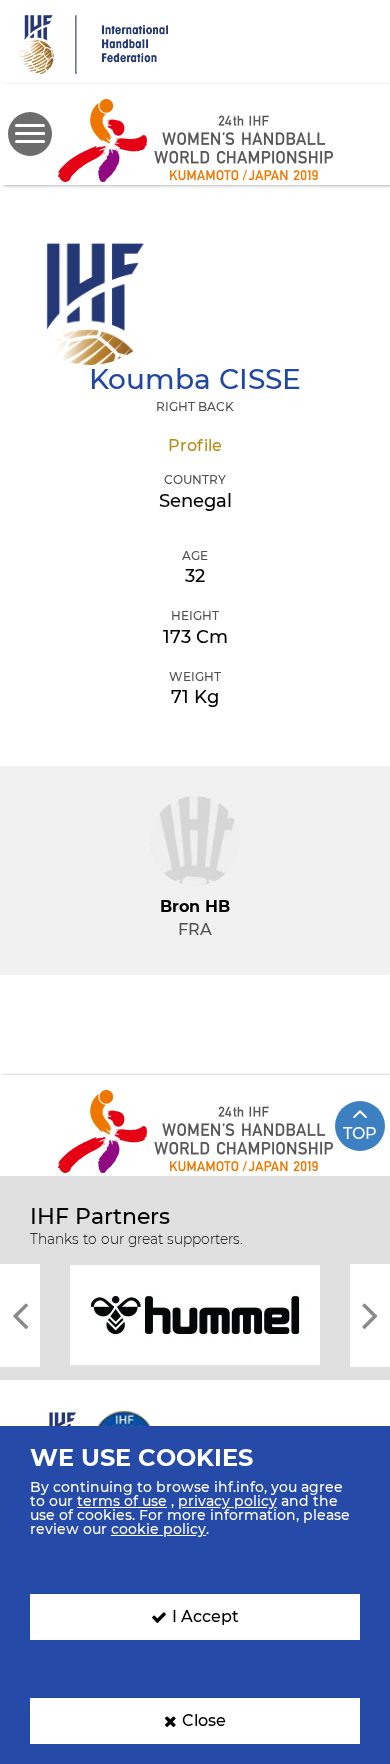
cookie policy (158, 1529)
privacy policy (227, 1501)
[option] (195, 1313)
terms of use (122, 1501)
